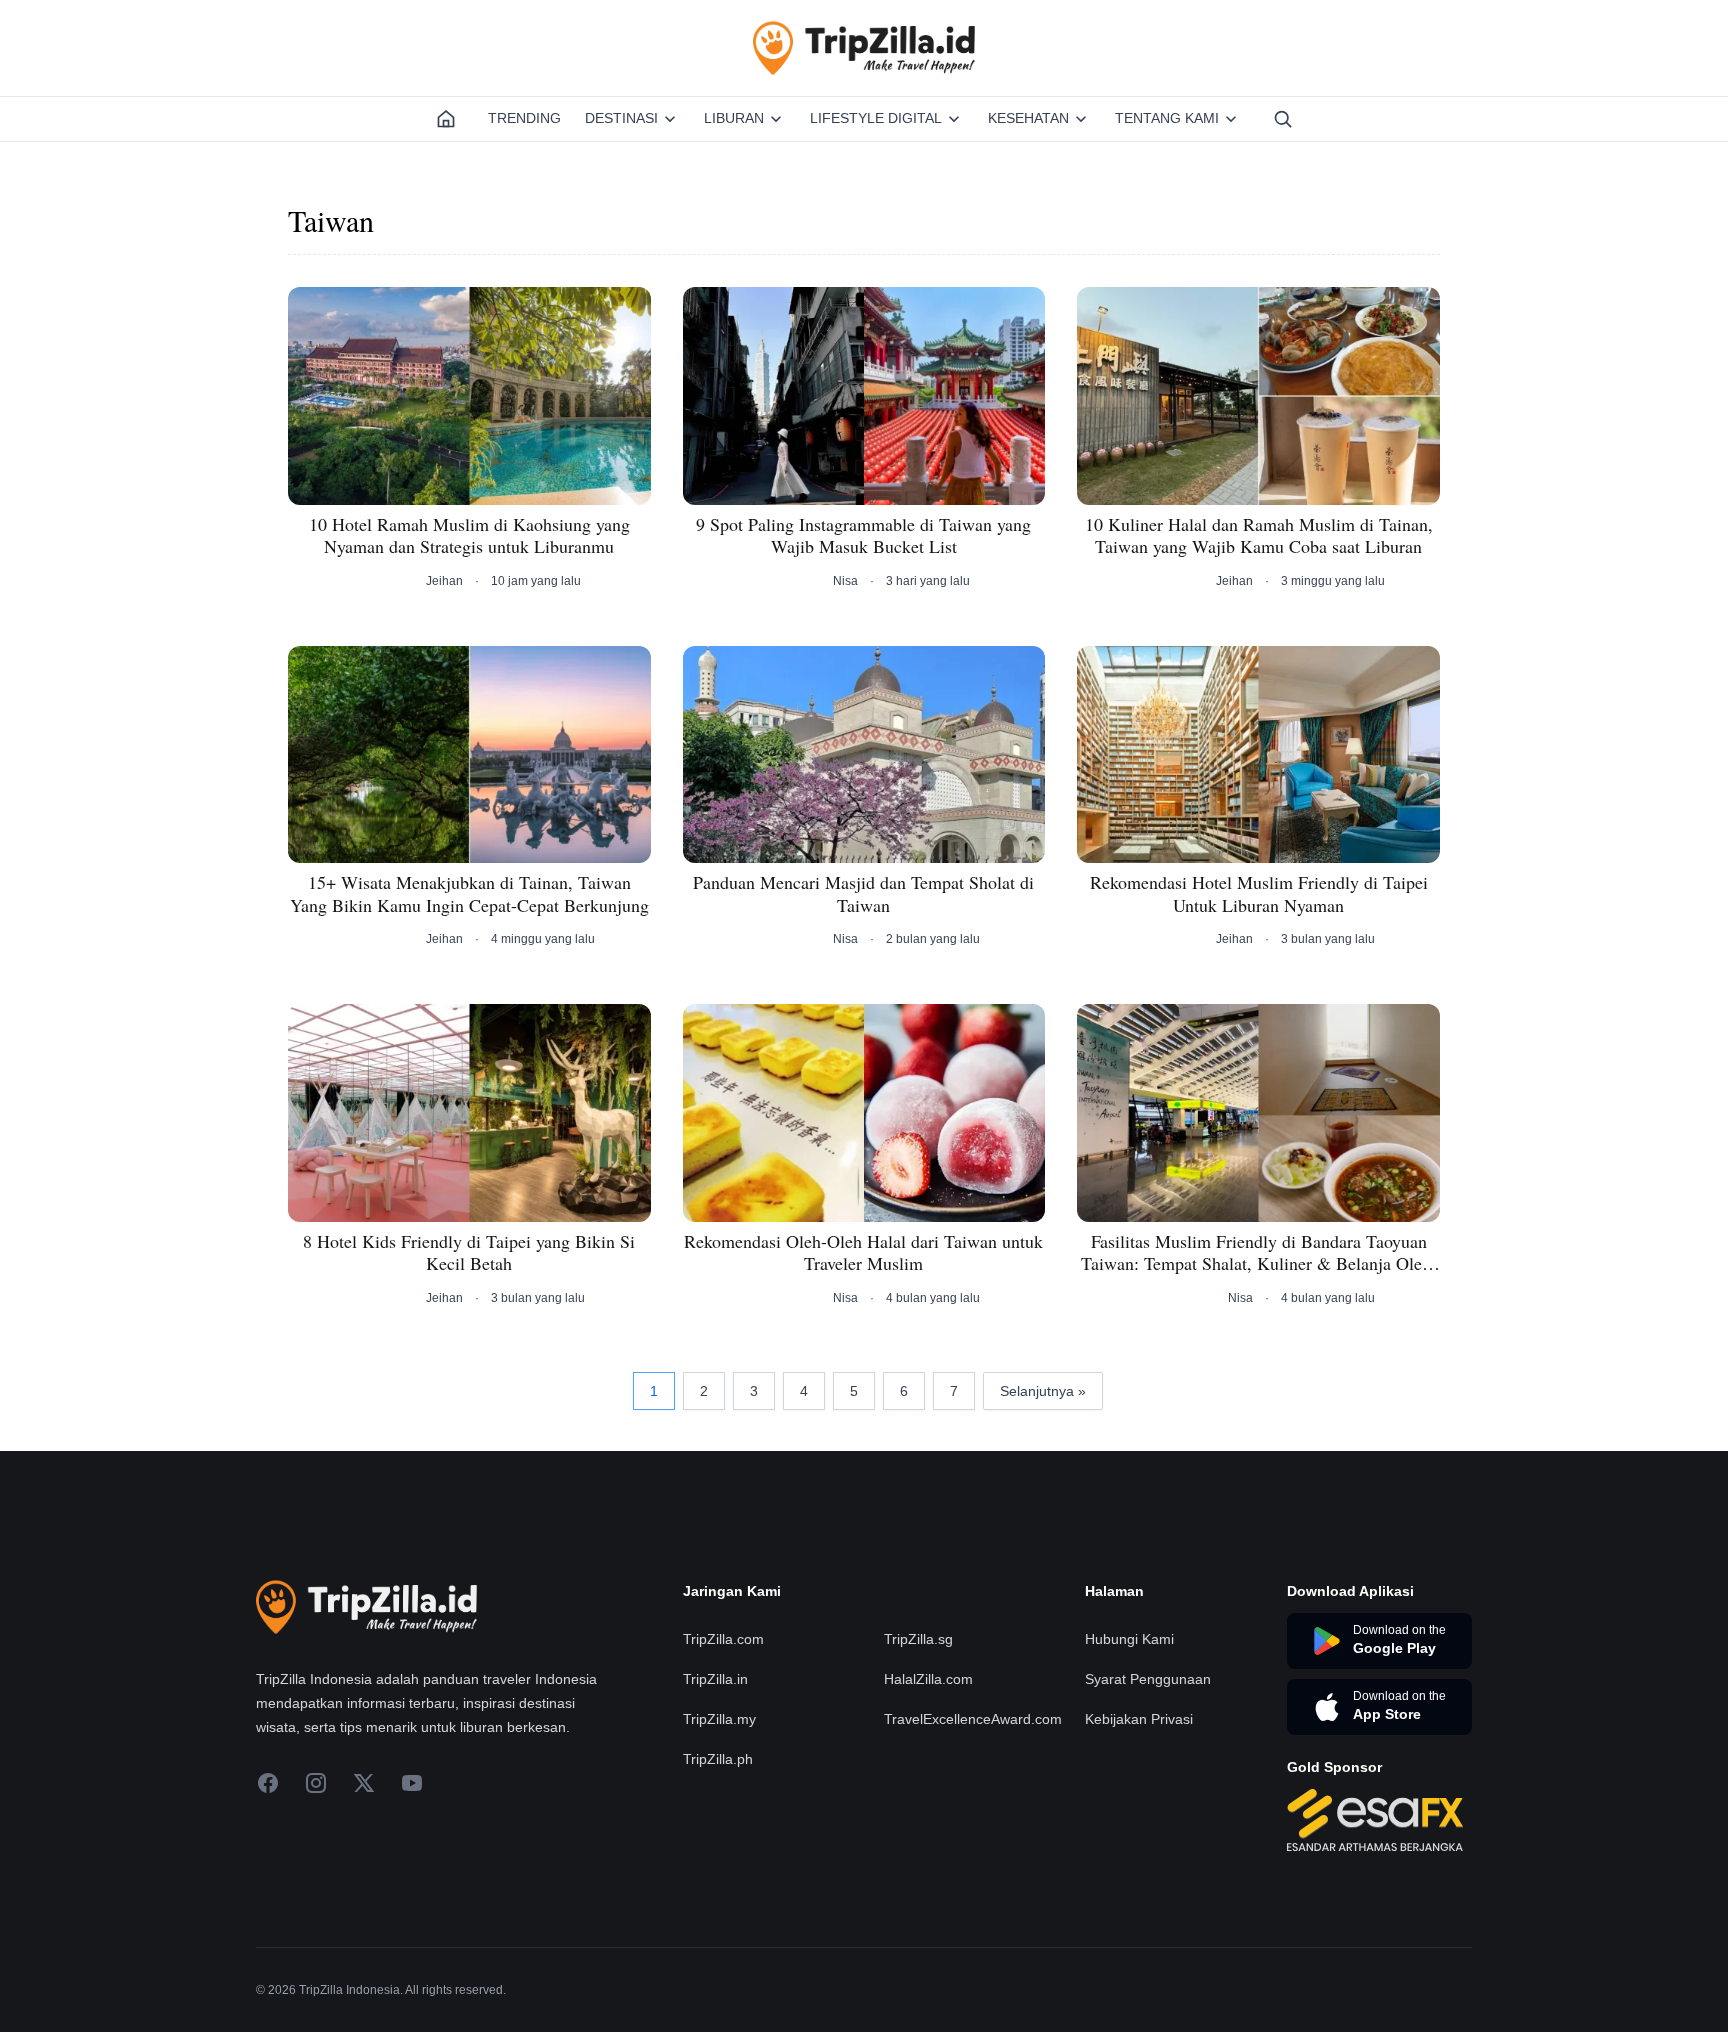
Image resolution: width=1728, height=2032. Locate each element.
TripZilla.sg (918, 1639)
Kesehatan (1028, 118)
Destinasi (621, 118)
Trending (524, 118)
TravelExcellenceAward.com (973, 1719)
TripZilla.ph (718, 1759)
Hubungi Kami (1129, 1639)
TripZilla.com (723, 1639)
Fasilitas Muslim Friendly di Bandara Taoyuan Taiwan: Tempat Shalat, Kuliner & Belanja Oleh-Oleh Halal (1259, 1252)
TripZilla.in (715, 1679)
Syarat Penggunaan (1148, 1679)
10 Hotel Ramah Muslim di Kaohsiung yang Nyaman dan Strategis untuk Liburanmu (469, 535)
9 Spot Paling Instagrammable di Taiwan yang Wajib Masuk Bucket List (863, 535)
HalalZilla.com (928, 1679)
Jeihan (444, 581)
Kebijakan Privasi (1139, 1719)
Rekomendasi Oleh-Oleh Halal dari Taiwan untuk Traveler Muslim (863, 1252)
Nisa (845, 581)
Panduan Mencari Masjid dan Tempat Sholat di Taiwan (863, 893)
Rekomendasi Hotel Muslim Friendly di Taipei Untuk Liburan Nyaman (1259, 893)
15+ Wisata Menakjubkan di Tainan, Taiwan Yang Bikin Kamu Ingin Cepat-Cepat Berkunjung (469, 893)
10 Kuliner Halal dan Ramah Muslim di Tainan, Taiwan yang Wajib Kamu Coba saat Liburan (1259, 535)
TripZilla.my (719, 1719)
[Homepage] (446, 119)
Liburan (734, 118)
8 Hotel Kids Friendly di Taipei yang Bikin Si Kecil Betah (469, 1252)
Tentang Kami (1167, 118)
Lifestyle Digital (876, 118)
